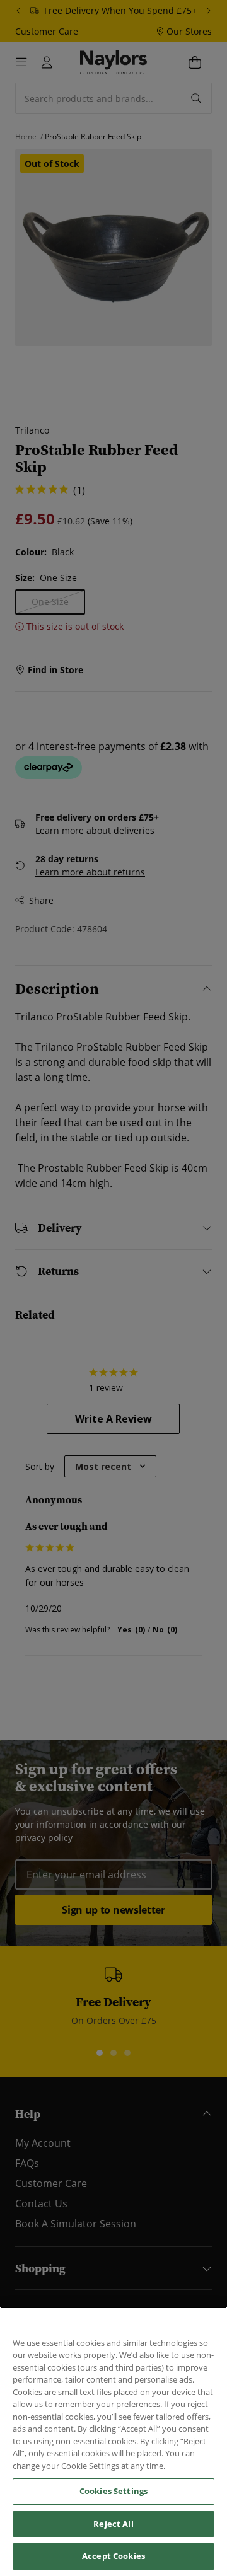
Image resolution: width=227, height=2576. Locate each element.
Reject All (113, 2524)
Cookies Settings (113, 2491)
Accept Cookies (113, 2556)
